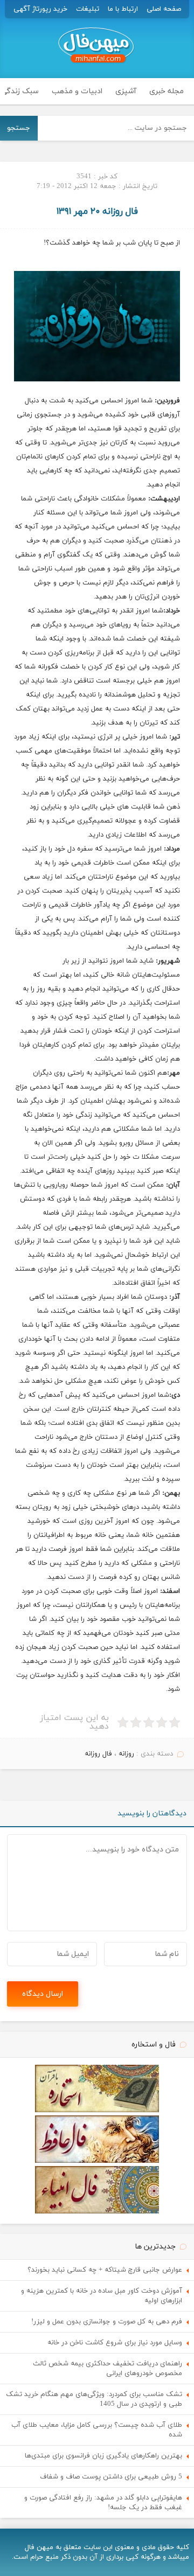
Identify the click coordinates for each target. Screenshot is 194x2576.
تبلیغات (88, 9)
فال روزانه (98, 1754)
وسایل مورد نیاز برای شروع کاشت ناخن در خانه (115, 2343)
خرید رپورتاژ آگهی (40, 9)
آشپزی (126, 91)
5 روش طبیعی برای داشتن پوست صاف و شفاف (111, 2477)
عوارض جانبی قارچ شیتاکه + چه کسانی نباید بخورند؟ (105, 2270)
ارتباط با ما (123, 9)
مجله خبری (167, 91)
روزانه (126, 1754)
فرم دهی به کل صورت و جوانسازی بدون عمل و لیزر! (107, 2322)
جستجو (19, 128)
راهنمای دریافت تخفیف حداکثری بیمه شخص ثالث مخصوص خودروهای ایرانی (108, 2369)
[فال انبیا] (97, 2212)
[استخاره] (97, 2111)
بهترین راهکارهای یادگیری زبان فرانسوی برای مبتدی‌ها (103, 2456)
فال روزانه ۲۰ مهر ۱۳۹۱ (97, 212)
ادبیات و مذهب (77, 91)
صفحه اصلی (164, 9)
